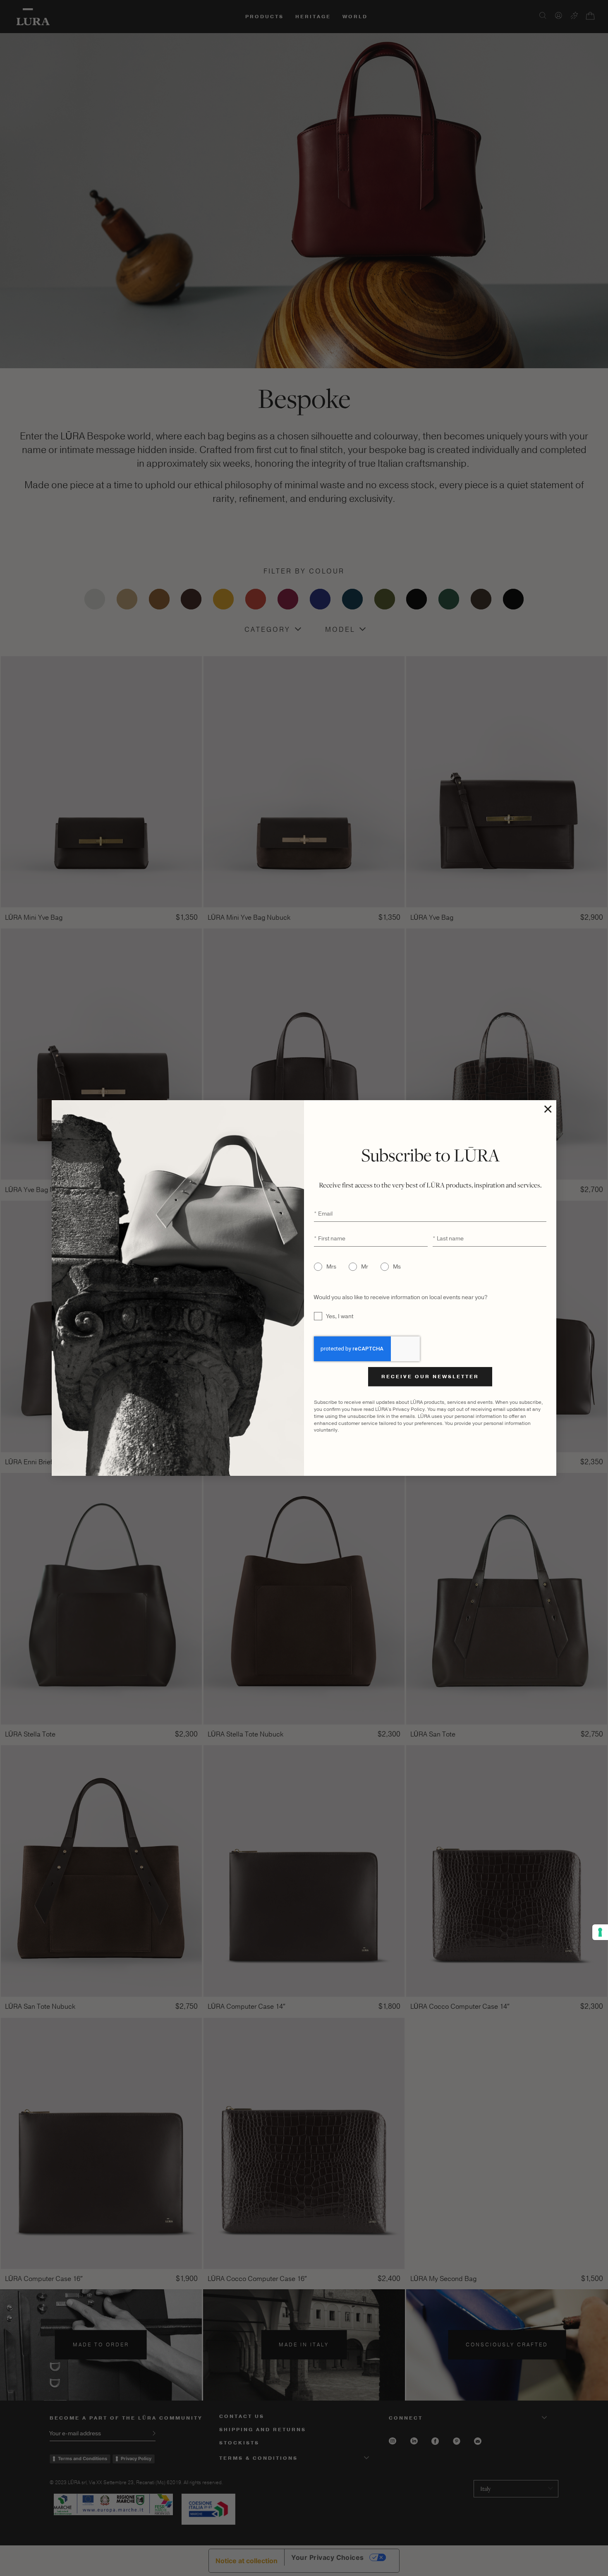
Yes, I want (340, 1316)
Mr (365, 1267)
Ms (397, 1267)
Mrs (331, 1267)
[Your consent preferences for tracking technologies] (600, 1932)
